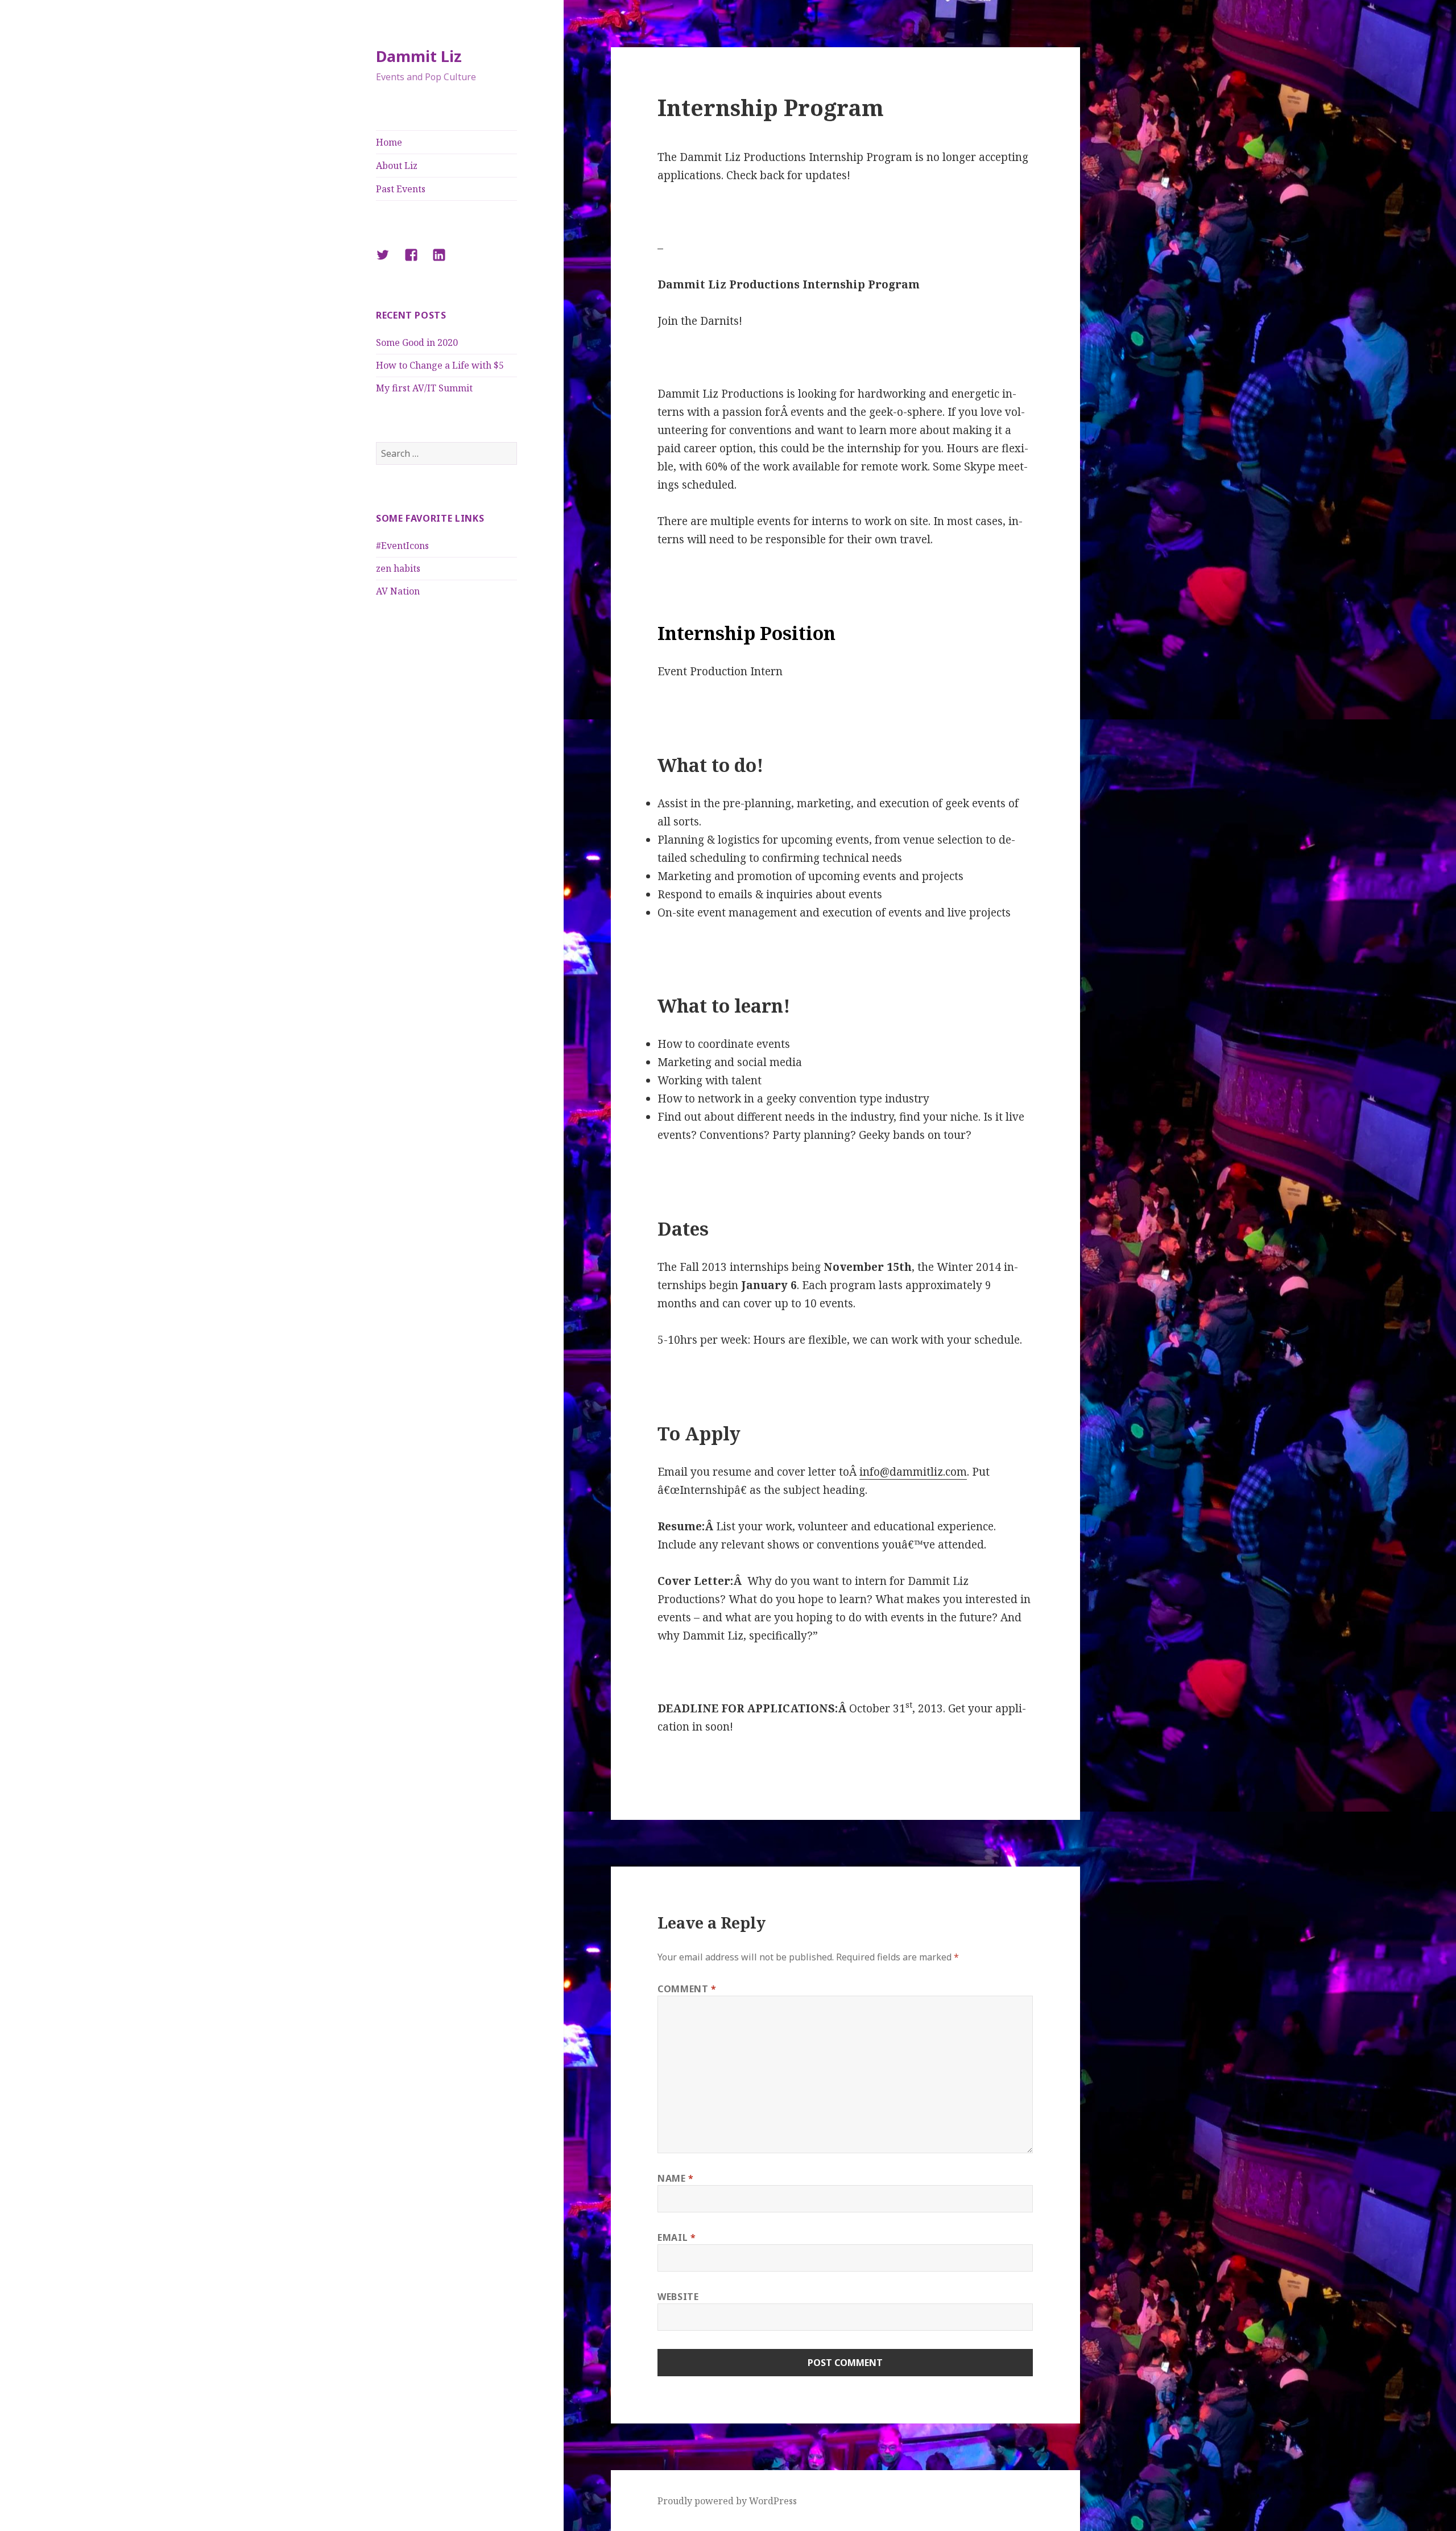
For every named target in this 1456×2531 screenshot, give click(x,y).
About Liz (397, 166)
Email (677, 2237)
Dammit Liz (419, 56)
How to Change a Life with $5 (440, 365)
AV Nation (398, 591)
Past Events (401, 189)
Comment (687, 1989)
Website (678, 2297)
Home (389, 142)
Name (676, 2178)
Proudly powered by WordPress (727, 2501)
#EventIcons (402, 546)
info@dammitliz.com (913, 1472)
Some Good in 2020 (417, 342)
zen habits (398, 568)
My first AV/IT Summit (424, 388)
